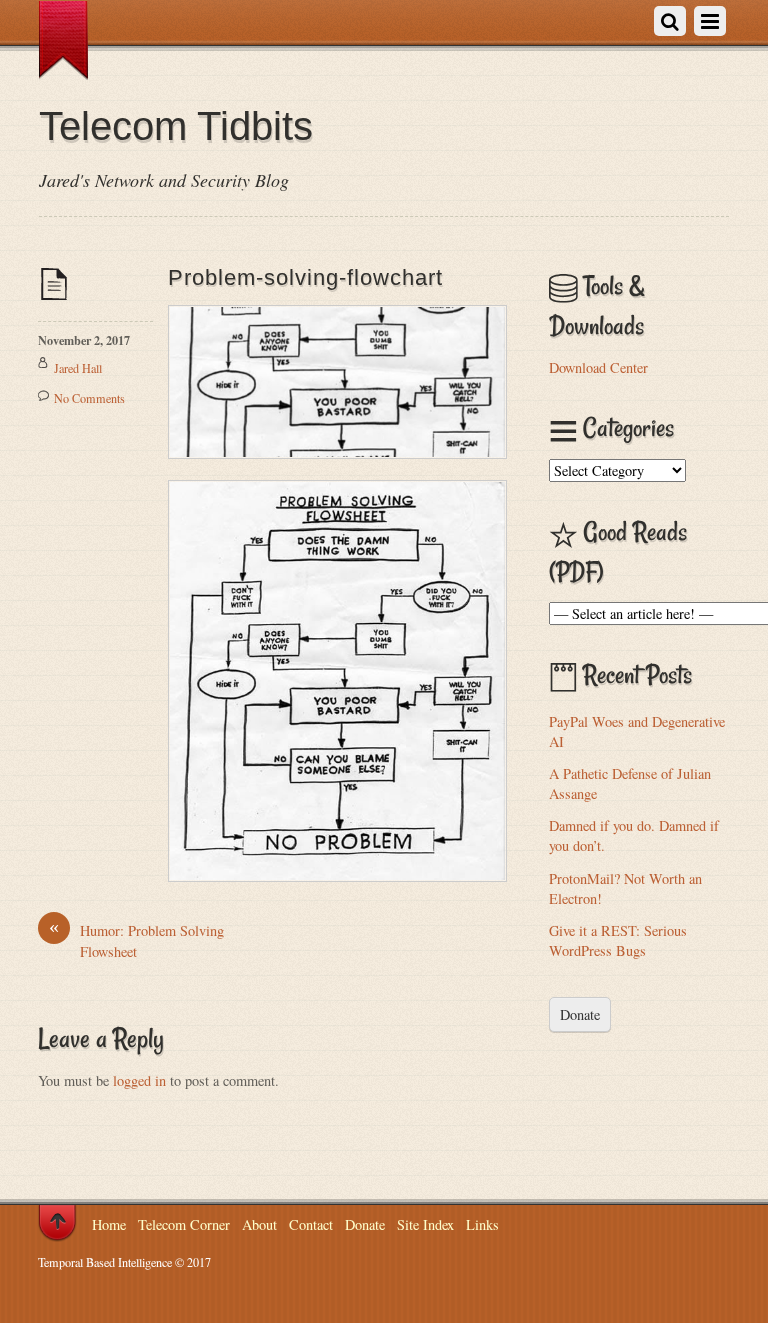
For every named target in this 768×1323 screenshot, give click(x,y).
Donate (580, 1014)
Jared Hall (78, 368)
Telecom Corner (184, 1224)
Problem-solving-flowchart (305, 277)
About (259, 1224)
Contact (311, 1224)
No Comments (89, 398)
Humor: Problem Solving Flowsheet (136, 941)
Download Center (598, 367)
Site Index (425, 1224)
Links (482, 1224)
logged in (139, 1080)
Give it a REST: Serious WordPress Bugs (618, 940)
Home (109, 1224)
